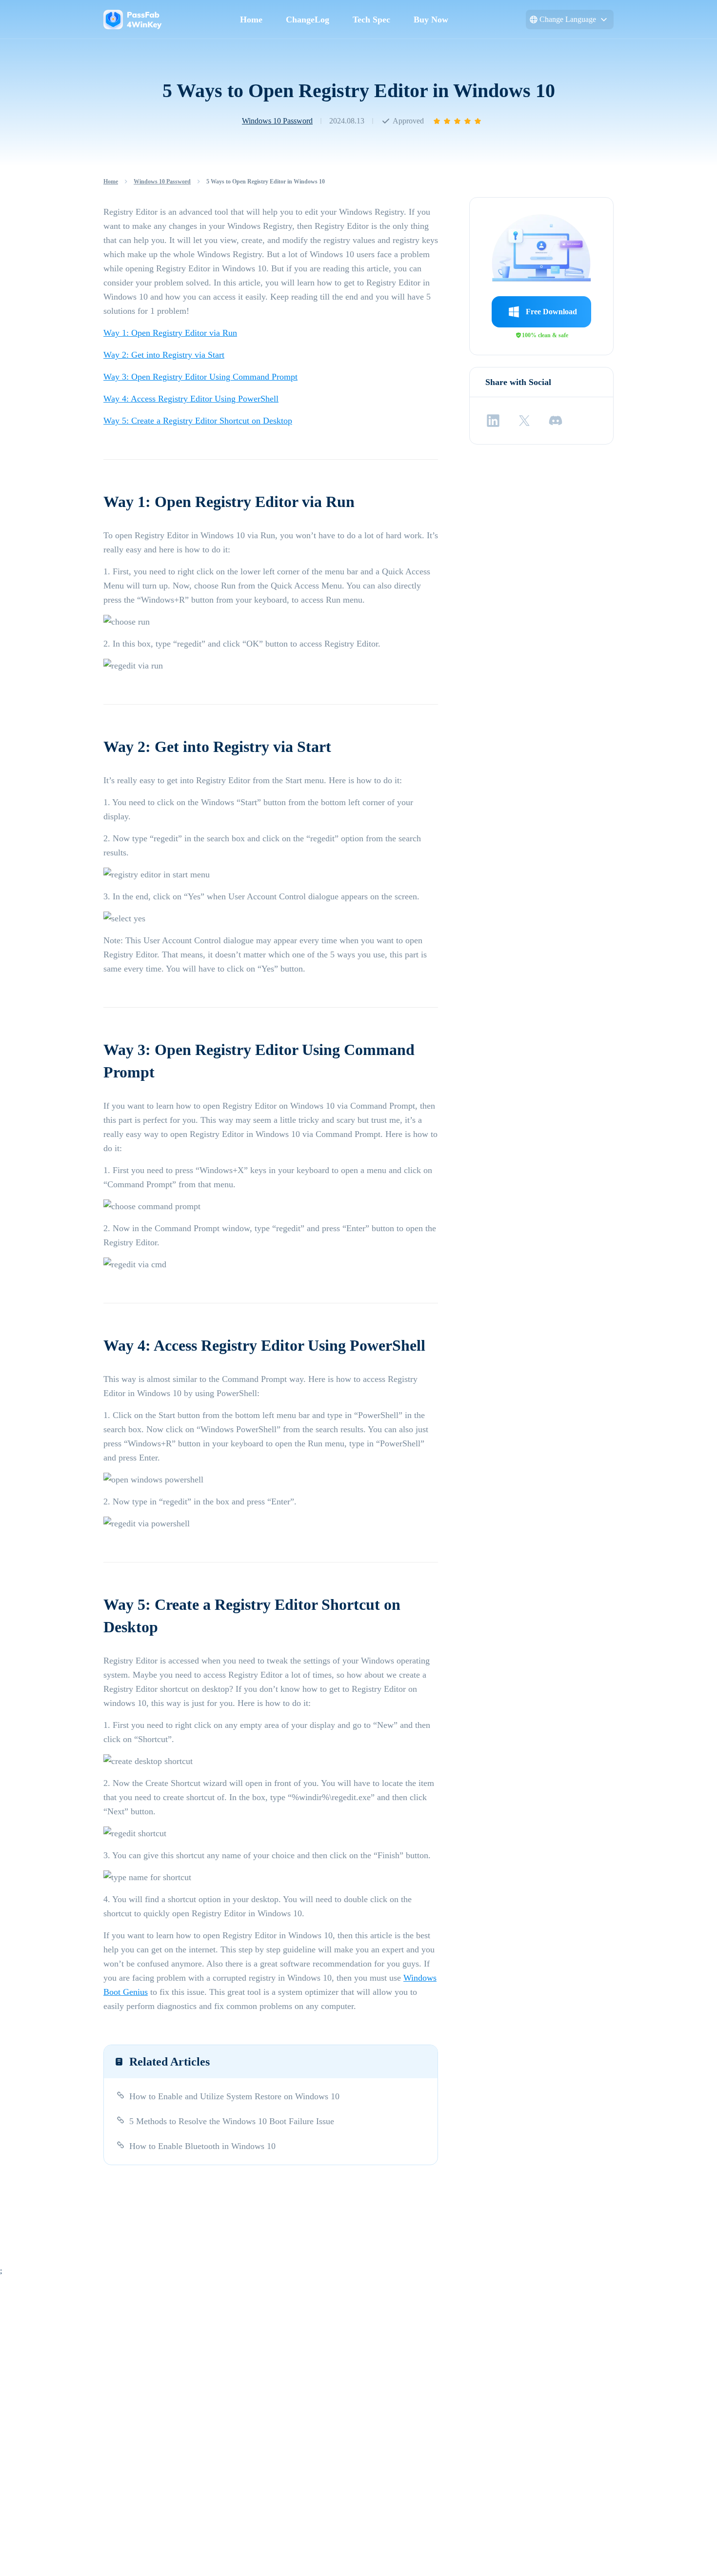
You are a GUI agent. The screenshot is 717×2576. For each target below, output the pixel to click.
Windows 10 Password (277, 121)
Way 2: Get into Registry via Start (164, 355)
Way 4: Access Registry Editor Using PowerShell (191, 399)
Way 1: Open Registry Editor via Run (170, 333)
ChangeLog (308, 20)
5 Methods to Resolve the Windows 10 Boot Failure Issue (232, 2121)
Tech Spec (371, 20)
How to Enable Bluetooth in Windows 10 (202, 2146)
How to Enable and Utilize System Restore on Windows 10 (234, 2096)
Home (251, 20)
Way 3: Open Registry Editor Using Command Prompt (200, 377)
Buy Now (431, 20)
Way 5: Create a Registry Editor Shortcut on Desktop (198, 421)
